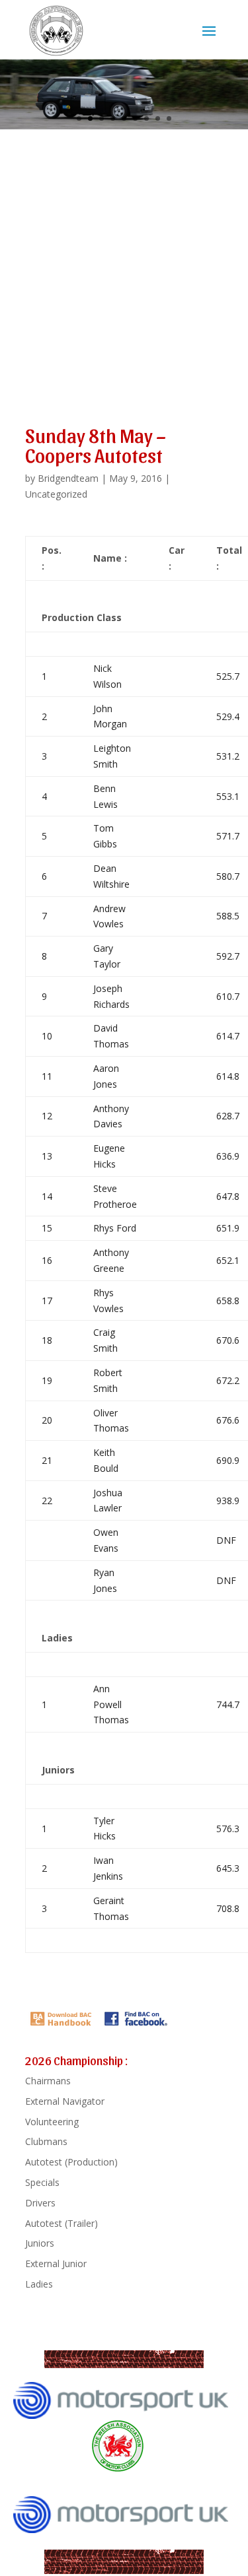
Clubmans (46, 2141)
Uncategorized (56, 494)
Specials (42, 2182)
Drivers (40, 2203)
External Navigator (65, 2101)
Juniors (40, 2243)
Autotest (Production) (71, 2162)
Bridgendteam (68, 478)
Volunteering (52, 2122)
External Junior (56, 2263)
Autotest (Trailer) (62, 2223)
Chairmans (48, 2081)
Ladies (39, 2284)
